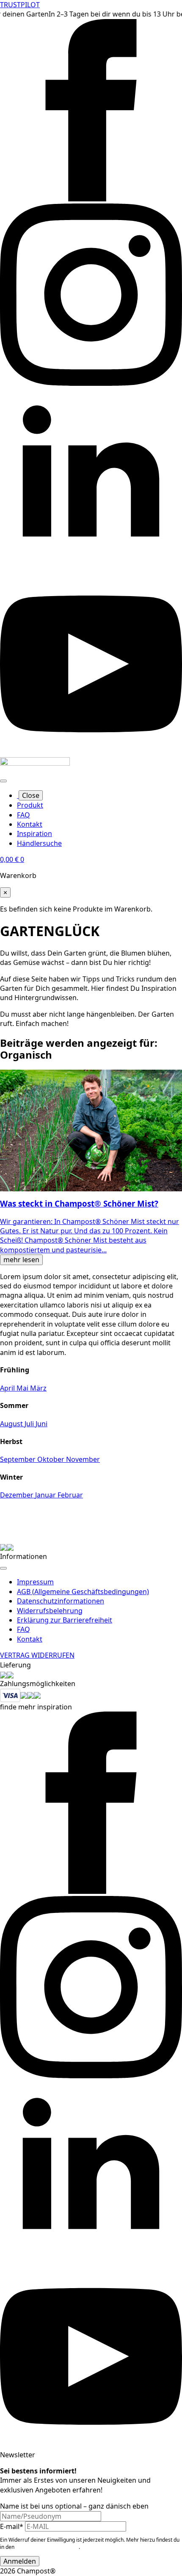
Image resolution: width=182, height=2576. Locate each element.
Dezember (18, 1495)
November (83, 1459)
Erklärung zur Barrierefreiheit (65, 1620)
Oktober (52, 1459)
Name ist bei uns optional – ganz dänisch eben (74, 2506)
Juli (30, 1424)
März (38, 1388)
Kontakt (30, 824)
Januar (46, 1495)
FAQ (23, 815)
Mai (23, 1388)
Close (31, 795)
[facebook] (91, 199)
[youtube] (91, 753)
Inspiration (34, 834)
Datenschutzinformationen (61, 1601)
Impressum (35, 1582)
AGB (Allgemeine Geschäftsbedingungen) (83, 1592)
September (19, 1459)
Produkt (30, 805)
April (8, 1388)
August (12, 1424)
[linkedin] (91, 568)
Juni (41, 1424)
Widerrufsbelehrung (50, 1611)
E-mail (12, 2526)
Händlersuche (39, 843)
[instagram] (91, 383)
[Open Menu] (3, 781)
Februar (70, 1495)
